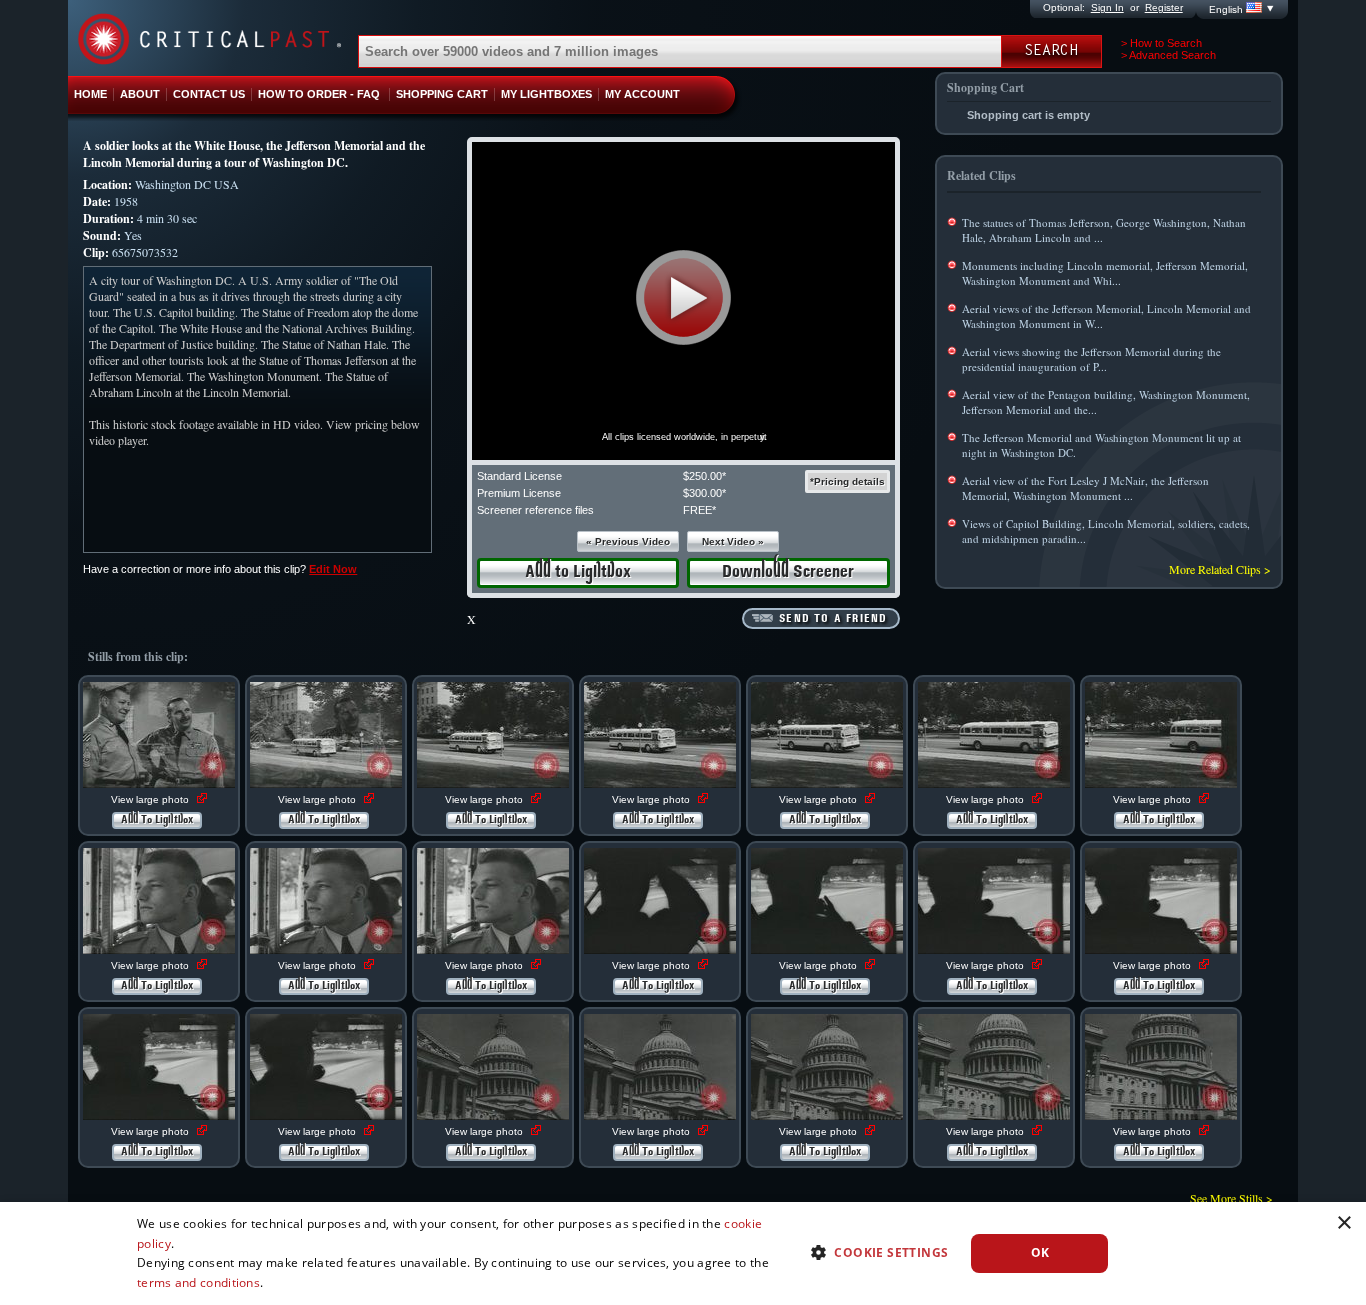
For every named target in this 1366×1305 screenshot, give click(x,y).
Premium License (519, 493)
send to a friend (833, 619)
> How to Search (1161, 43)
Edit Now (333, 569)
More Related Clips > (1220, 569)
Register (1164, 7)
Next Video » (733, 541)
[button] (683, 297)
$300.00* (704, 493)
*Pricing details (847, 481)
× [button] (1343, 1223)
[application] (683, 301)
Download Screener (788, 572)
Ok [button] (1040, 1252)
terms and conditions (198, 1282)
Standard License (519, 476)
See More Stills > (1231, 1198)
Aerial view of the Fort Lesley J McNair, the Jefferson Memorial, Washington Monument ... (1085, 488)
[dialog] (683, 1253)
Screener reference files (535, 510)
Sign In (1107, 7)
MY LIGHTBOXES (546, 94)
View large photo (151, 799)
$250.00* (704, 476)
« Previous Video (628, 541)
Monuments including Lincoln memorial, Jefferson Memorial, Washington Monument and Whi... (1105, 273)
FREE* (699, 510)
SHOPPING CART (442, 94)
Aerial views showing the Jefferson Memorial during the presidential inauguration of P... (1091, 359)
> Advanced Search (1168, 55)
